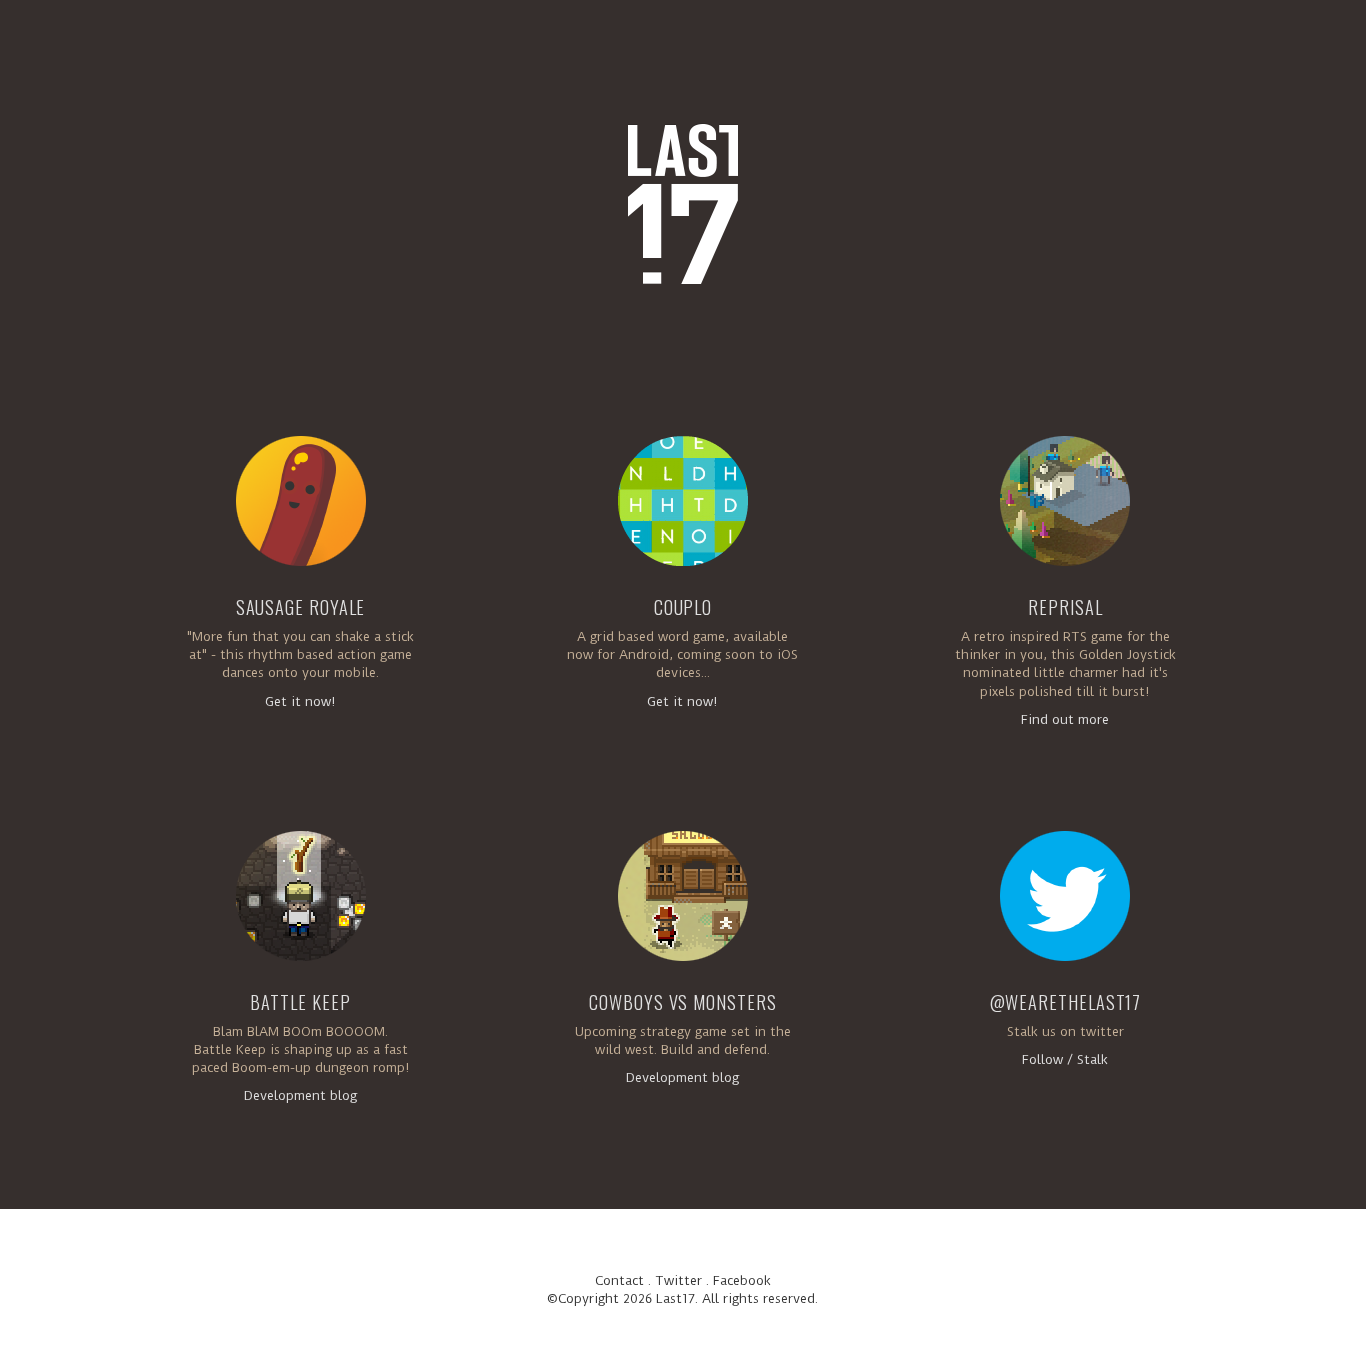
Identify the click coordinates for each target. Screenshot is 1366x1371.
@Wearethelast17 (1066, 1002)
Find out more (1065, 719)
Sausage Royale (301, 607)
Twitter (678, 1280)
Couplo (683, 607)
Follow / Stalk (1065, 1059)
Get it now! (300, 701)
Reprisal (1065, 607)
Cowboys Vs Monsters (682, 1002)
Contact (619, 1280)
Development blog (300, 1095)
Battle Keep (300, 1002)
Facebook (742, 1280)
